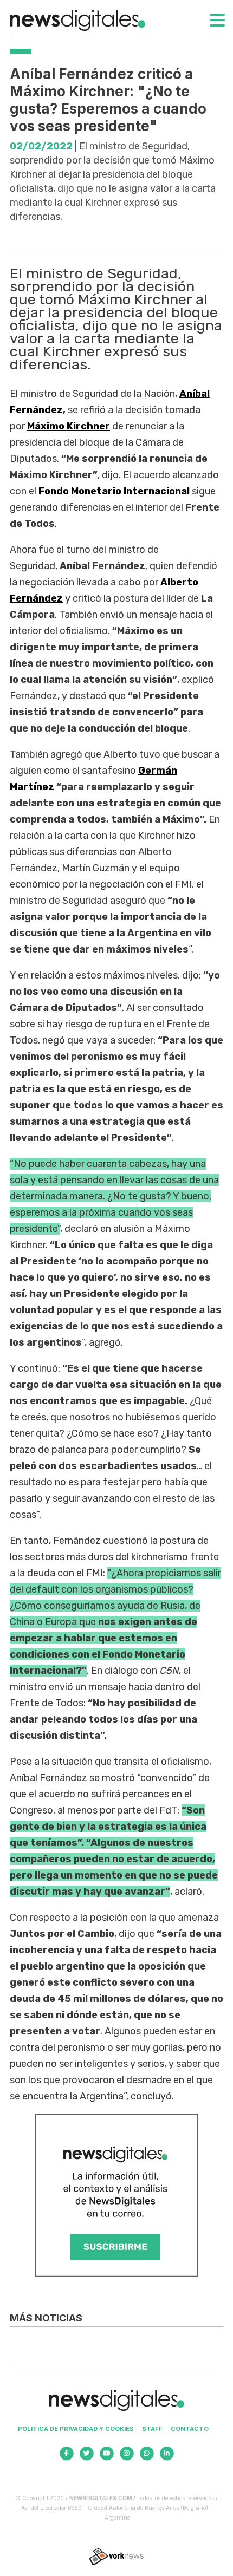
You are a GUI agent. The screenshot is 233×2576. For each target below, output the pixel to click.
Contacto (190, 2429)
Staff (152, 2429)
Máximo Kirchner (69, 426)
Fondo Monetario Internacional (113, 491)
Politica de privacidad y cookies (76, 2429)
